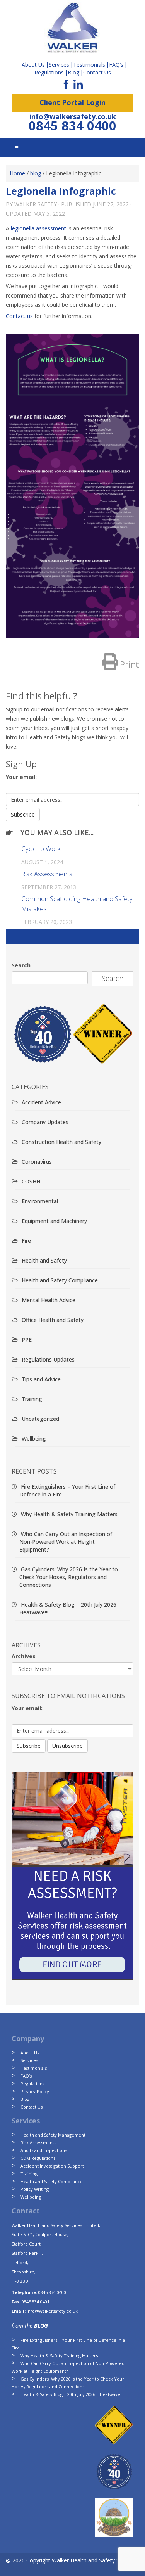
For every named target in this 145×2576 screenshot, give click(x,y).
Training (32, 1399)
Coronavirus (37, 1162)
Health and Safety (44, 1260)
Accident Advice (41, 1102)
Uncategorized (40, 1419)
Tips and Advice (41, 1379)
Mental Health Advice (49, 1300)
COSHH (31, 1181)
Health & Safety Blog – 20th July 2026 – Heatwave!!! (72, 2394)
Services (29, 2060)
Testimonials (34, 2068)
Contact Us (97, 72)
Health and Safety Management (53, 2135)
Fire (26, 1241)
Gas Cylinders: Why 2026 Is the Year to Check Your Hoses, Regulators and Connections (69, 1577)
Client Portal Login (72, 102)
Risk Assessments (47, 874)
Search (21, 965)
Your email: (21, 777)
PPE (27, 1340)
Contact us (19, 316)
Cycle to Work (41, 849)
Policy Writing (35, 2189)
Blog (73, 72)
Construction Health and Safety (61, 1142)
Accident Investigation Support (52, 2166)
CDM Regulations (38, 2158)
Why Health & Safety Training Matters (69, 1514)
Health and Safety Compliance (60, 1280)
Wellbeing (34, 1439)
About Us (30, 2053)
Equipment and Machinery (54, 1221)
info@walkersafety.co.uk (73, 116)
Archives (24, 1656)
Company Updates (45, 1122)
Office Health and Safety (53, 1320)
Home (17, 173)
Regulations (49, 72)
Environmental (40, 1201)
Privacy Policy (35, 2091)
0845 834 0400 (72, 125)
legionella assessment (38, 228)
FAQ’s (116, 65)
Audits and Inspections (44, 2150)
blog (36, 173)
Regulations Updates (48, 1359)
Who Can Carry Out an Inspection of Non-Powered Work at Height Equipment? (66, 1542)
